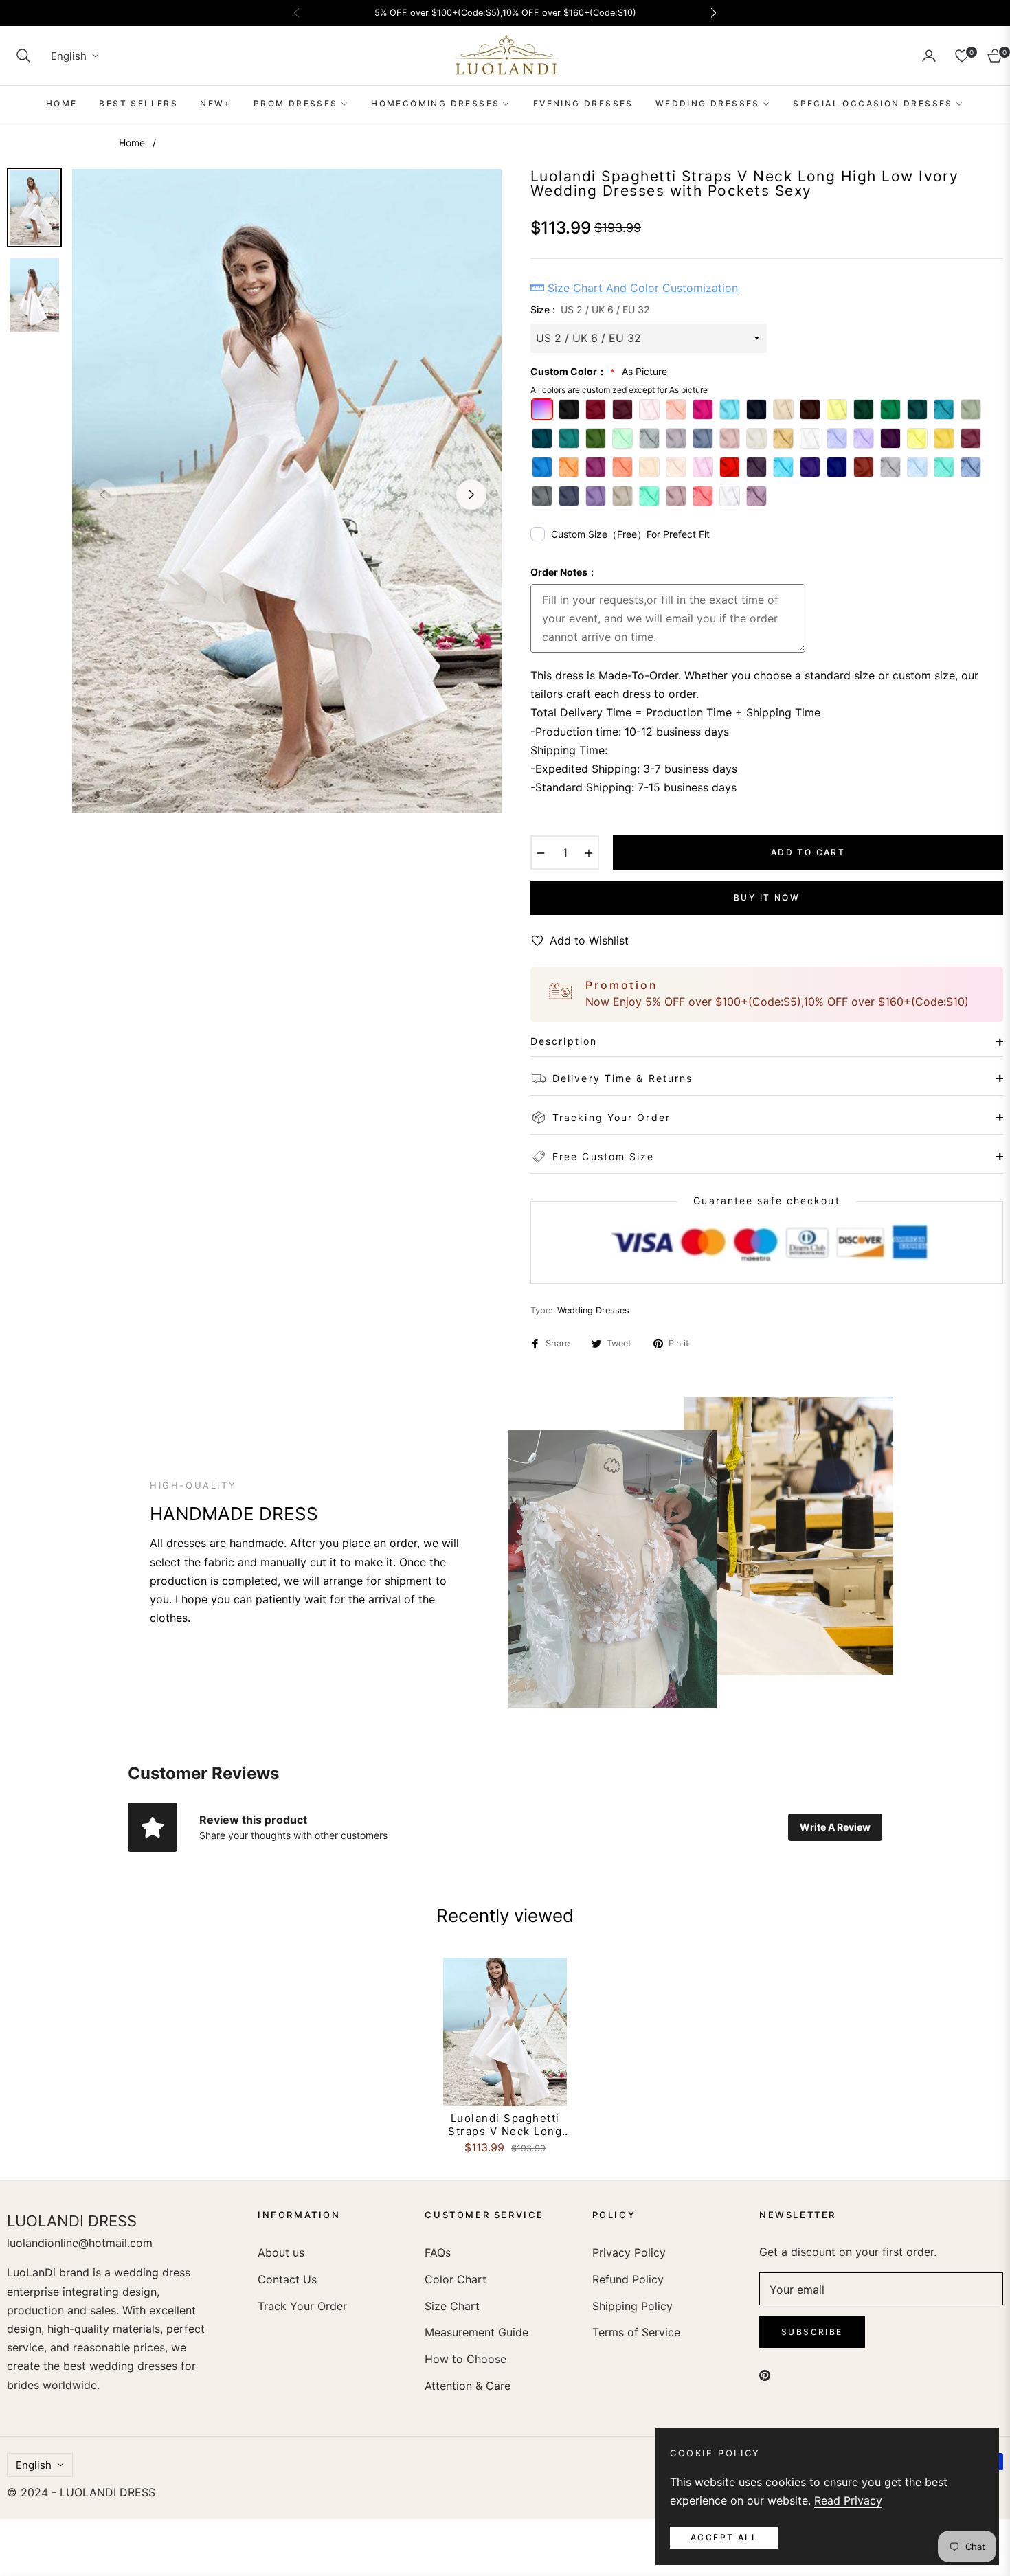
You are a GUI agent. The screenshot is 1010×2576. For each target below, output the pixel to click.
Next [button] (471, 495)
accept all (724, 2537)
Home (132, 143)
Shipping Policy (632, 2306)
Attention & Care (468, 2386)
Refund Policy (628, 2279)
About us (281, 2252)
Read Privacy (848, 2500)
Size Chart (452, 2306)
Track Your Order (302, 2306)
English (69, 56)
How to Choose (465, 2359)
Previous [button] (102, 495)
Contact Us (287, 2279)
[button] (23, 56)
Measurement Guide (476, 2332)
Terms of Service (636, 2332)
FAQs (438, 2252)
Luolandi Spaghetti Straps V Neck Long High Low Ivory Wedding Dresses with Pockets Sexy (505, 2125)
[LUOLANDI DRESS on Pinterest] (765, 2374)
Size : (590, 309)
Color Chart (456, 2279)
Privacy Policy (629, 2252)
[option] (287, 491)
